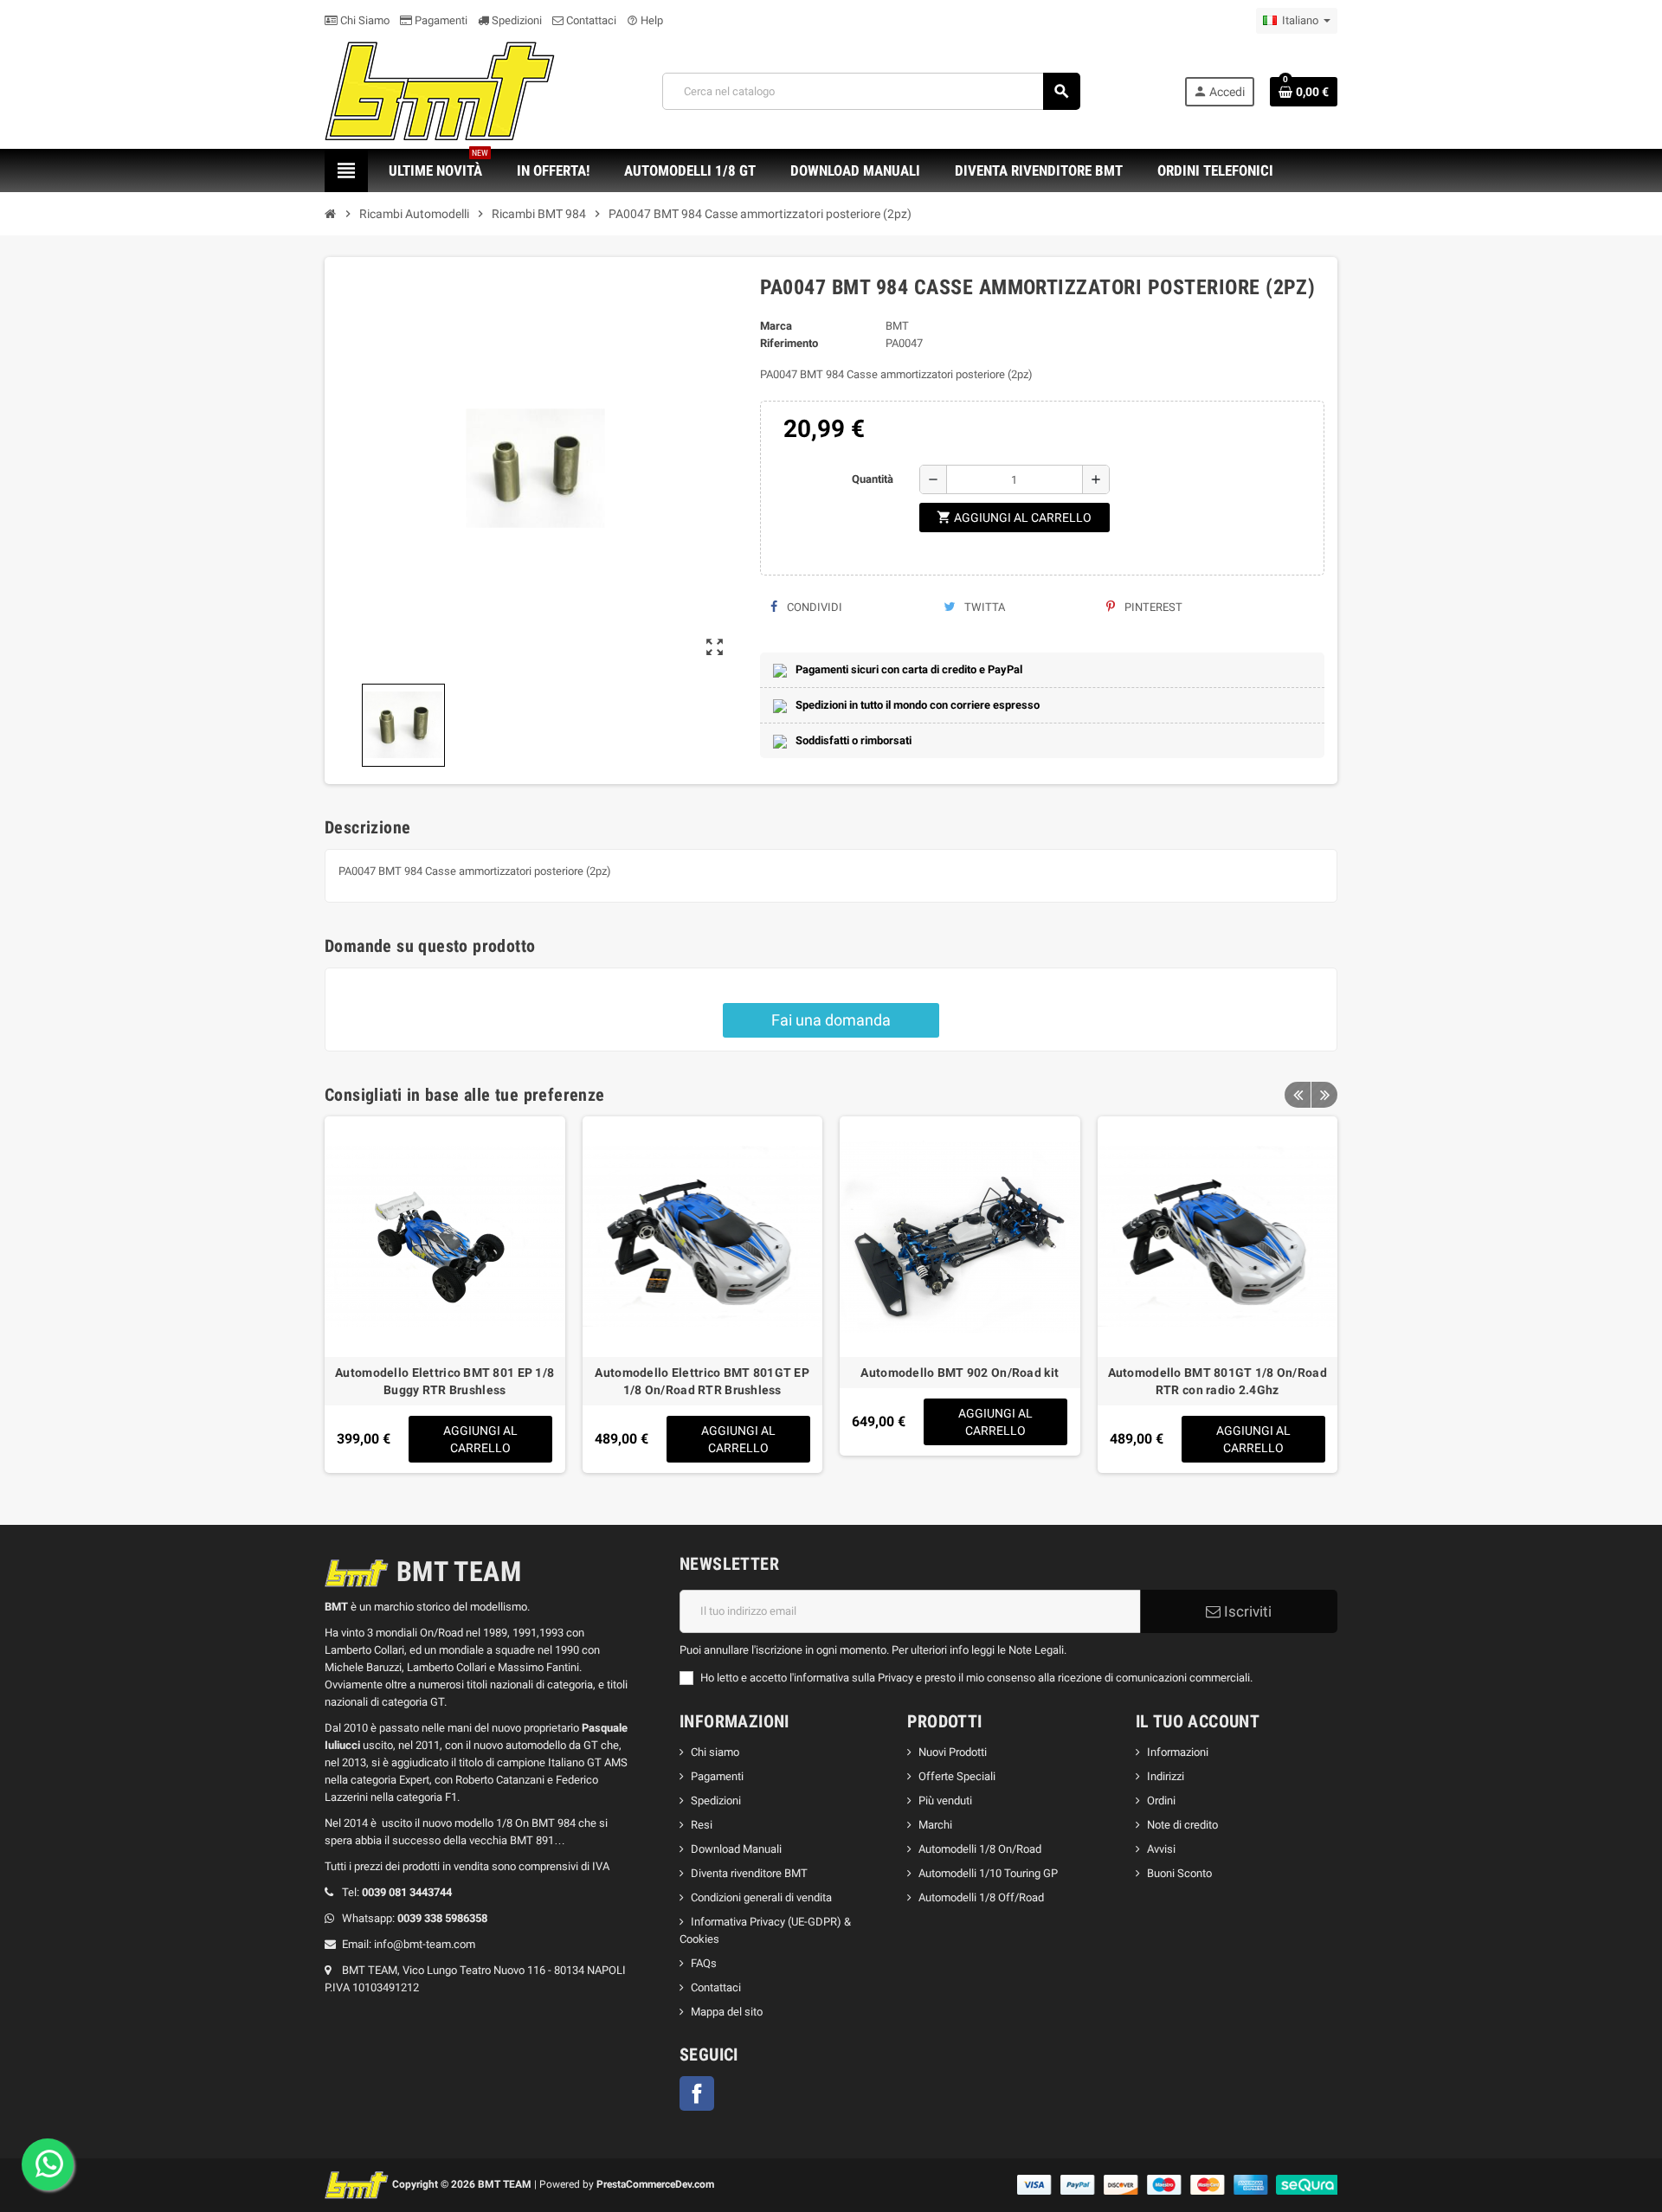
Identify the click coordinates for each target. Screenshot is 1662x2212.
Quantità (873, 479)
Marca (776, 326)
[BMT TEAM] (441, 90)
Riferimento (789, 343)
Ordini (1161, 1800)
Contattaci (590, 20)
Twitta (983, 607)
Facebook (697, 2093)
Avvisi (1161, 1849)
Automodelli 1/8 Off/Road (981, 1897)
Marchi (935, 1825)
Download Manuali (736, 1849)
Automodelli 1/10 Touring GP (988, 1873)
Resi (702, 1825)
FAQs (704, 1963)
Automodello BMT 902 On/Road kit (960, 1373)
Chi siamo (715, 1752)
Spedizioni (515, 20)
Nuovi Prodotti (953, 1752)
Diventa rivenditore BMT (749, 1873)
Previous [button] (1298, 1095)
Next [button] (1324, 1095)
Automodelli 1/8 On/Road (980, 1849)
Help (645, 20)
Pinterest (1152, 607)
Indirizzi (1166, 1776)
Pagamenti (440, 20)
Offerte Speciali (957, 1776)
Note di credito (1182, 1825)
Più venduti (945, 1800)
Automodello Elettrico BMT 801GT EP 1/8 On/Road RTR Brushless (702, 1381)
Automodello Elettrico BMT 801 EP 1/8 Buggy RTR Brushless (444, 1381)
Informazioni (1178, 1752)
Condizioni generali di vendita (761, 1897)
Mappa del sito (727, 2012)
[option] (445, 1295)
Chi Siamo (364, 20)
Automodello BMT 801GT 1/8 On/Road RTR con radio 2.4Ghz (1218, 1381)
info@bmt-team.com (425, 1944)
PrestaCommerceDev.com (655, 2184)
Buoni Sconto (1179, 1873)
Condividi (813, 607)
